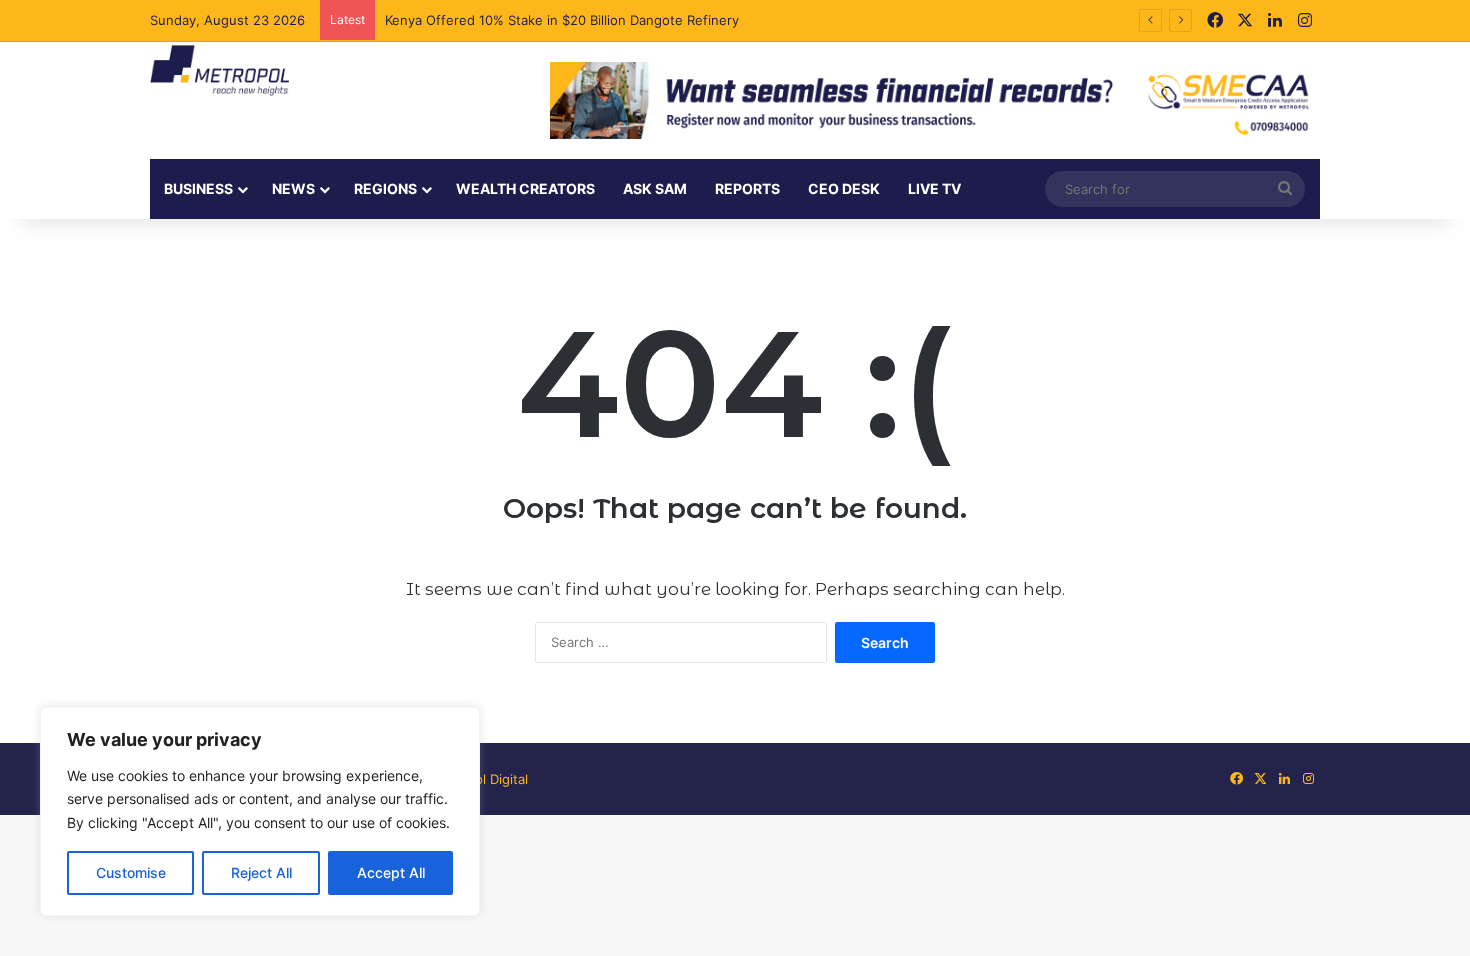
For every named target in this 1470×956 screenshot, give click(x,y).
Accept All (391, 872)
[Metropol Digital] (219, 71)
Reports (747, 188)
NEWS (293, 188)
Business (198, 188)
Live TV (934, 188)
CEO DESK (844, 188)
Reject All (261, 872)
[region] (260, 811)
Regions (385, 188)
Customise (131, 872)
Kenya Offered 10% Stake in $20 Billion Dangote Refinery (564, 20)
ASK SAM (655, 188)
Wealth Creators (525, 188)
